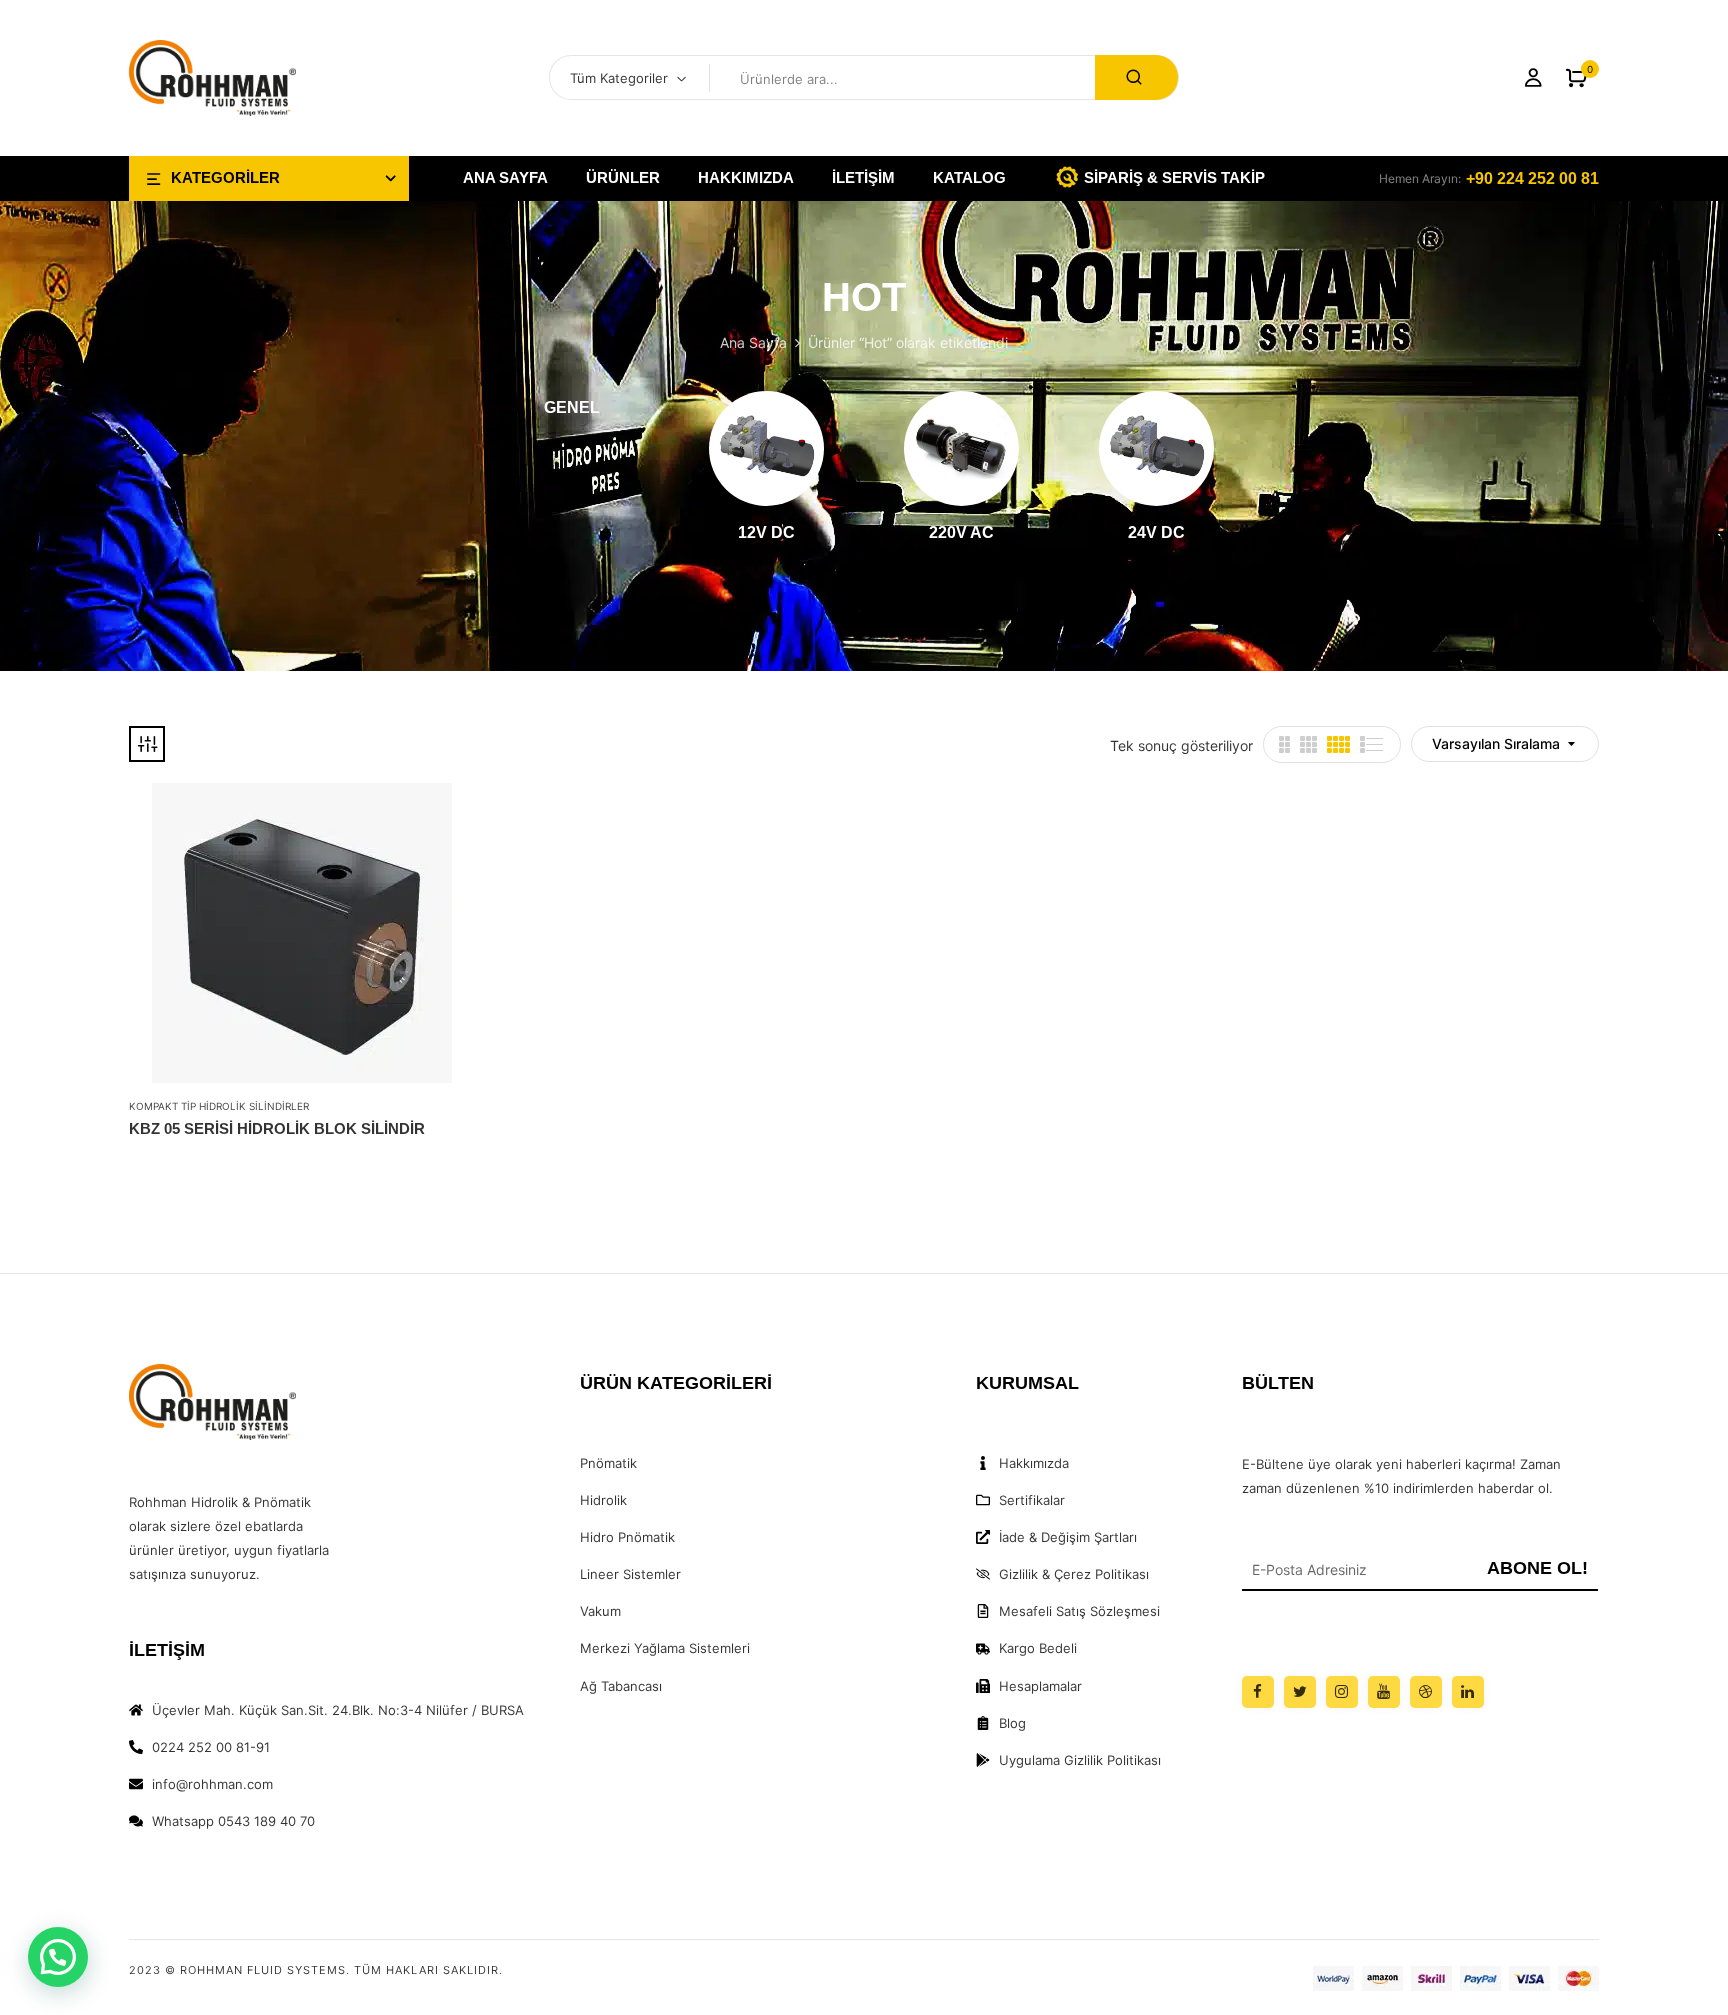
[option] (571, 410)
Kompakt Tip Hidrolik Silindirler (219, 1106)
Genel (572, 407)
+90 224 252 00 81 (1532, 178)
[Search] (1136, 77)
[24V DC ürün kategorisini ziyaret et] (1156, 448)
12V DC (766, 532)
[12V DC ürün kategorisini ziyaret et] (766, 448)
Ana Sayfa (753, 342)
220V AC (961, 532)
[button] (1576, 78)
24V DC (1156, 532)
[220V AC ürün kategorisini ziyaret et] (961, 448)
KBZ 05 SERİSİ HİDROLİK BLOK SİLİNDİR (277, 1128)
